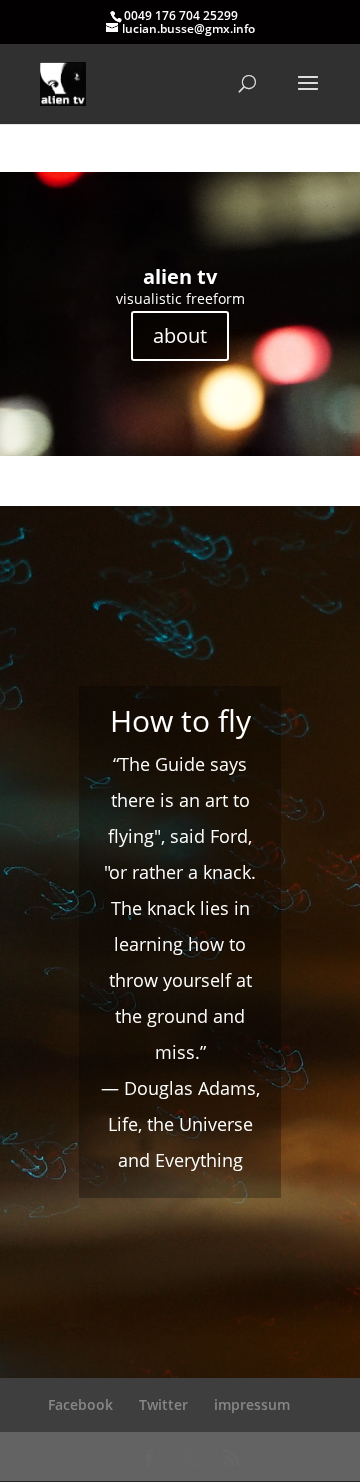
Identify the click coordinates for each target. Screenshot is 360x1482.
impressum (252, 1404)
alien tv (180, 276)
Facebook (80, 1404)
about (180, 335)
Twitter (163, 1404)
